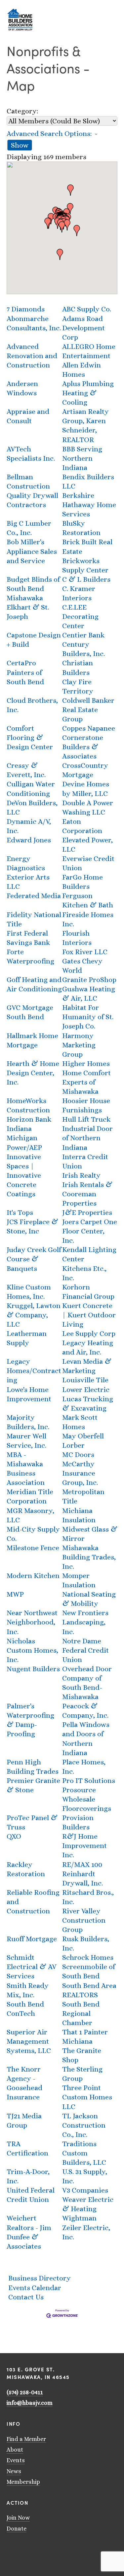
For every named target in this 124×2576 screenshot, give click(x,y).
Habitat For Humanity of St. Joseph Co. (88, 1017)
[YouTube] (18, 2548)
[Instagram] (26, 2548)
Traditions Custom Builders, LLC (84, 2153)
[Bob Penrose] (52, 2548)
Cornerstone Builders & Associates (83, 747)
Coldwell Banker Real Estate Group (88, 710)
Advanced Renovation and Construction (32, 356)
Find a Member (26, 2439)
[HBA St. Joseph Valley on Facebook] (35, 2548)
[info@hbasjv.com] (9, 2548)
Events (16, 2460)
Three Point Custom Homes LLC (87, 2097)
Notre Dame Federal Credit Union (85, 1650)
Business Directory (40, 2278)
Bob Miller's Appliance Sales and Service (32, 551)
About (15, 2450)
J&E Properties (87, 1212)
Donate (17, 2529)
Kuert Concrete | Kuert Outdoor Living (89, 1315)
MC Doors (78, 1454)
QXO (14, 1836)
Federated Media (34, 896)
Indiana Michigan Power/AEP (24, 1138)
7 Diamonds (26, 309)
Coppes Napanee (89, 728)
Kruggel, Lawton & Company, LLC (34, 1315)
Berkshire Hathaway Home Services (89, 505)
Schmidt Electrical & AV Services (32, 1967)
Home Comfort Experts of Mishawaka (86, 1082)
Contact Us (26, 2297)
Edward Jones (29, 840)
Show (20, 145)
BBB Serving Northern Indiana (82, 458)
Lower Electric (86, 1389)
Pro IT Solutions (89, 1781)
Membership (23, 2482)
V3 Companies (85, 2190)
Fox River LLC (85, 952)
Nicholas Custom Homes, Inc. (32, 1650)
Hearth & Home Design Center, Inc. (33, 1073)
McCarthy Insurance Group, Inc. (80, 1473)
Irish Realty (81, 1175)
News (14, 2471)
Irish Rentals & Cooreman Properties (87, 1194)
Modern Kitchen (33, 1576)
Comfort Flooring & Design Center (30, 737)
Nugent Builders (33, 1669)
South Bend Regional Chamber (81, 2013)
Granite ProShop (89, 980)
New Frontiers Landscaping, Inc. (85, 1622)
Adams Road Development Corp (83, 328)
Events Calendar (35, 2288)
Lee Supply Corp (89, 1333)
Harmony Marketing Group (79, 1045)
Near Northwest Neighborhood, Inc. (32, 1622)
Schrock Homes (88, 1957)
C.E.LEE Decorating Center (80, 616)
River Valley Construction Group (84, 1920)
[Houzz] (44, 2548)
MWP (15, 1594)
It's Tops (20, 1212)
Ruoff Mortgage (32, 1939)
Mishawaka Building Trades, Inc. (89, 1557)
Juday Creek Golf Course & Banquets (34, 1259)
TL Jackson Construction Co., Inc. (84, 2125)
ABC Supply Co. (87, 309)
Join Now (18, 2518)
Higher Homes (86, 1063)
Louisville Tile (85, 1380)
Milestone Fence (33, 1548)
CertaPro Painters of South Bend (25, 672)
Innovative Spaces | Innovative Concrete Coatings (24, 1175)
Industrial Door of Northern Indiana (87, 1138)
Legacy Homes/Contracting (34, 1371)
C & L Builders (86, 579)
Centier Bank (83, 635)
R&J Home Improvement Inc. (84, 1846)
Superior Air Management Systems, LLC (29, 2041)
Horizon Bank (29, 1119)
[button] (70, 190)
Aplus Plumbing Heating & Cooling (88, 393)
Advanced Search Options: (49, 133)
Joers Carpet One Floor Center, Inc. (90, 1231)
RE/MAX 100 (82, 1864)
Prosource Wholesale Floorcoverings (87, 1799)
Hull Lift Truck (86, 1119)
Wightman (79, 2218)
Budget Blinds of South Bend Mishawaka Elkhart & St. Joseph (33, 598)
